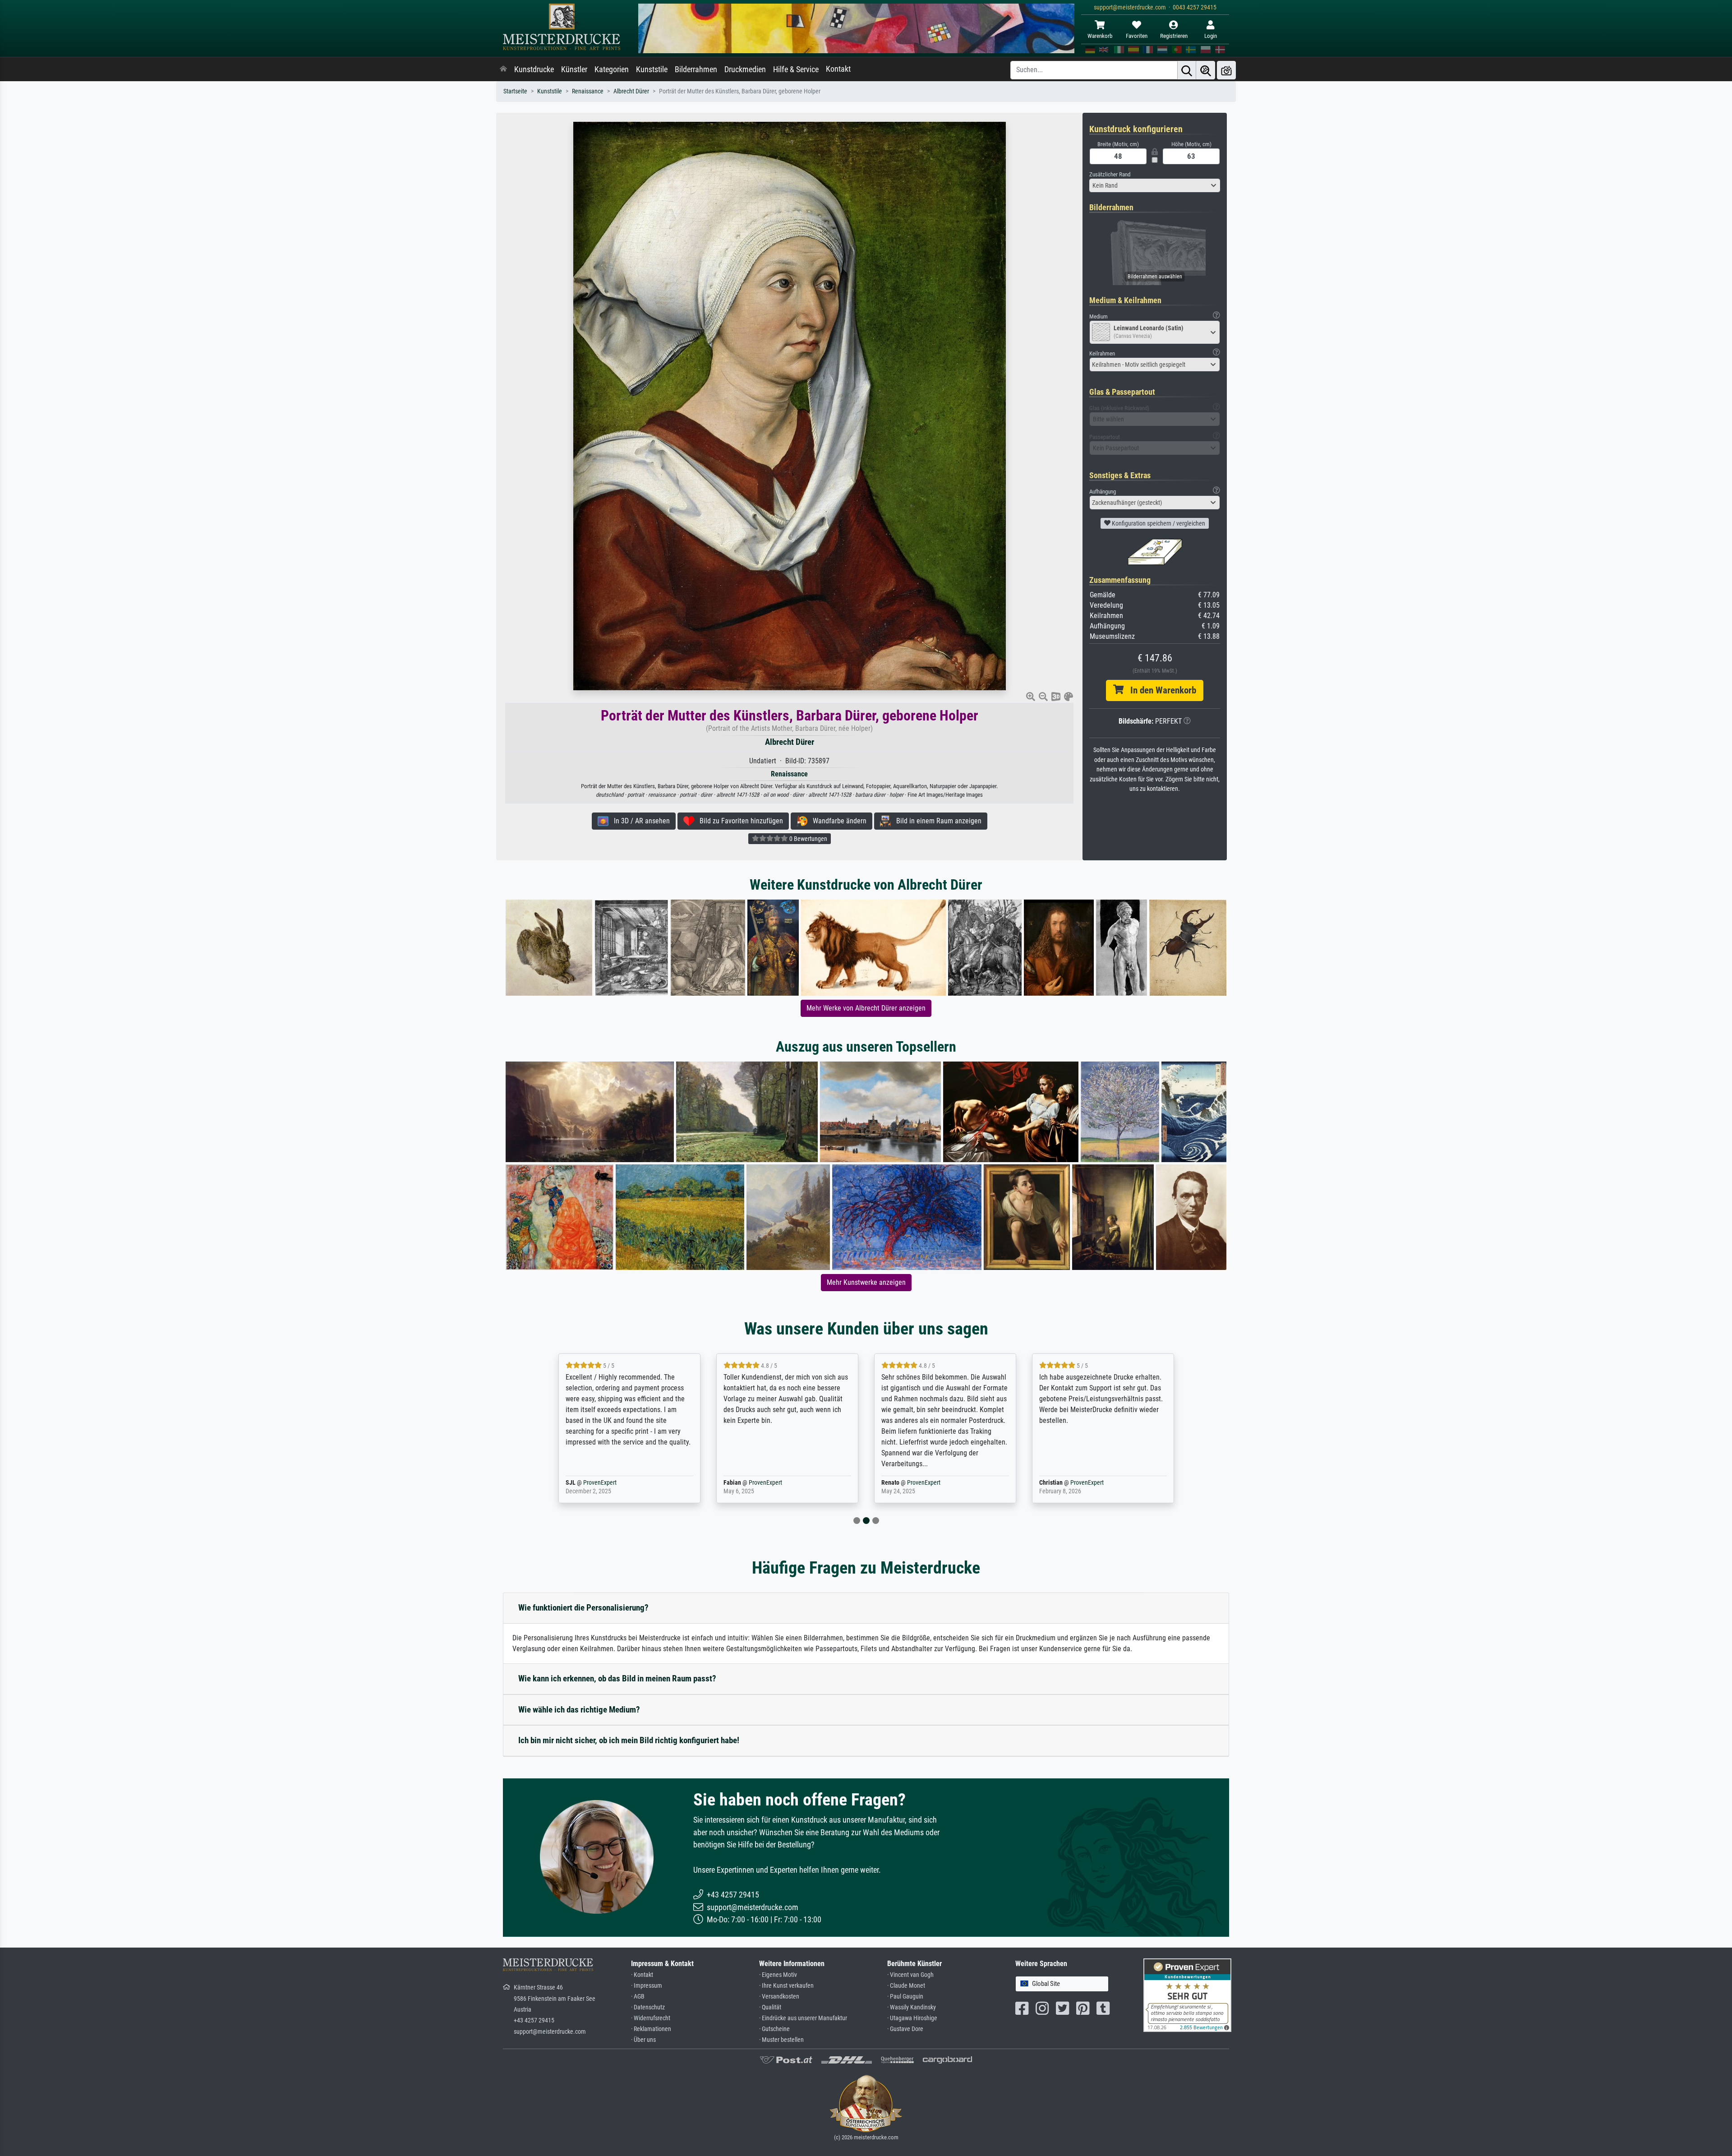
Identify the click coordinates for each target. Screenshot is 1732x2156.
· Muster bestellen (781, 2040)
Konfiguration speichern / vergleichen (1158, 523)
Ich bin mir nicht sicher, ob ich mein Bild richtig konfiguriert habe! (629, 1740)
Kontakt (838, 69)
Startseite (515, 91)
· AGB (638, 1997)
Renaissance (588, 91)
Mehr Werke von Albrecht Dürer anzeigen (866, 1008)
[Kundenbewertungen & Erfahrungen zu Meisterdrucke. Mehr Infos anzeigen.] (1187, 1994)
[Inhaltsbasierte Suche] (1206, 70)
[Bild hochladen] (1226, 70)
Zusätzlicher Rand (1110, 174)
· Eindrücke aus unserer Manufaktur (803, 2018)
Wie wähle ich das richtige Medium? (579, 1710)
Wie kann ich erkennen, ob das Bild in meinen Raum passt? (617, 1678)
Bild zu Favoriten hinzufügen (739, 821)
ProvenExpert (610, 1483)
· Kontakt (642, 1975)
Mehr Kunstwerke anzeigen (866, 1282)
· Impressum (647, 1986)
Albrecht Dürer (631, 91)
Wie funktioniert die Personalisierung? (583, 1608)
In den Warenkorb (1160, 690)
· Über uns (643, 2040)
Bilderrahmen (696, 69)
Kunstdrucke (534, 69)
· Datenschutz (648, 2007)
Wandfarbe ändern (837, 821)
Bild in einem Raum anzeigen (936, 821)
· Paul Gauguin (905, 1997)
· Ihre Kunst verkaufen (786, 1986)
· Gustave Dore (905, 2029)
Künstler (574, 69)
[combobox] (1155, 185)
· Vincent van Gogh (910, 1975)
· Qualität (770, 2007)
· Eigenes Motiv (778, 1975)
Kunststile (652, 69)
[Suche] (1187, 70)
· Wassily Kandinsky (912, 2007)
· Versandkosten (779, 1997)
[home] (503, 69)
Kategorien (612, 69)
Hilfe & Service (796, 69)
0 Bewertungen (808, 839)
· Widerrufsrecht (651, 2018)
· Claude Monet (906, 1986)
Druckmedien (745, 69)
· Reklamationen (651, 2029)
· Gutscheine (774, 2029)
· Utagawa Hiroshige (912, 2018)
